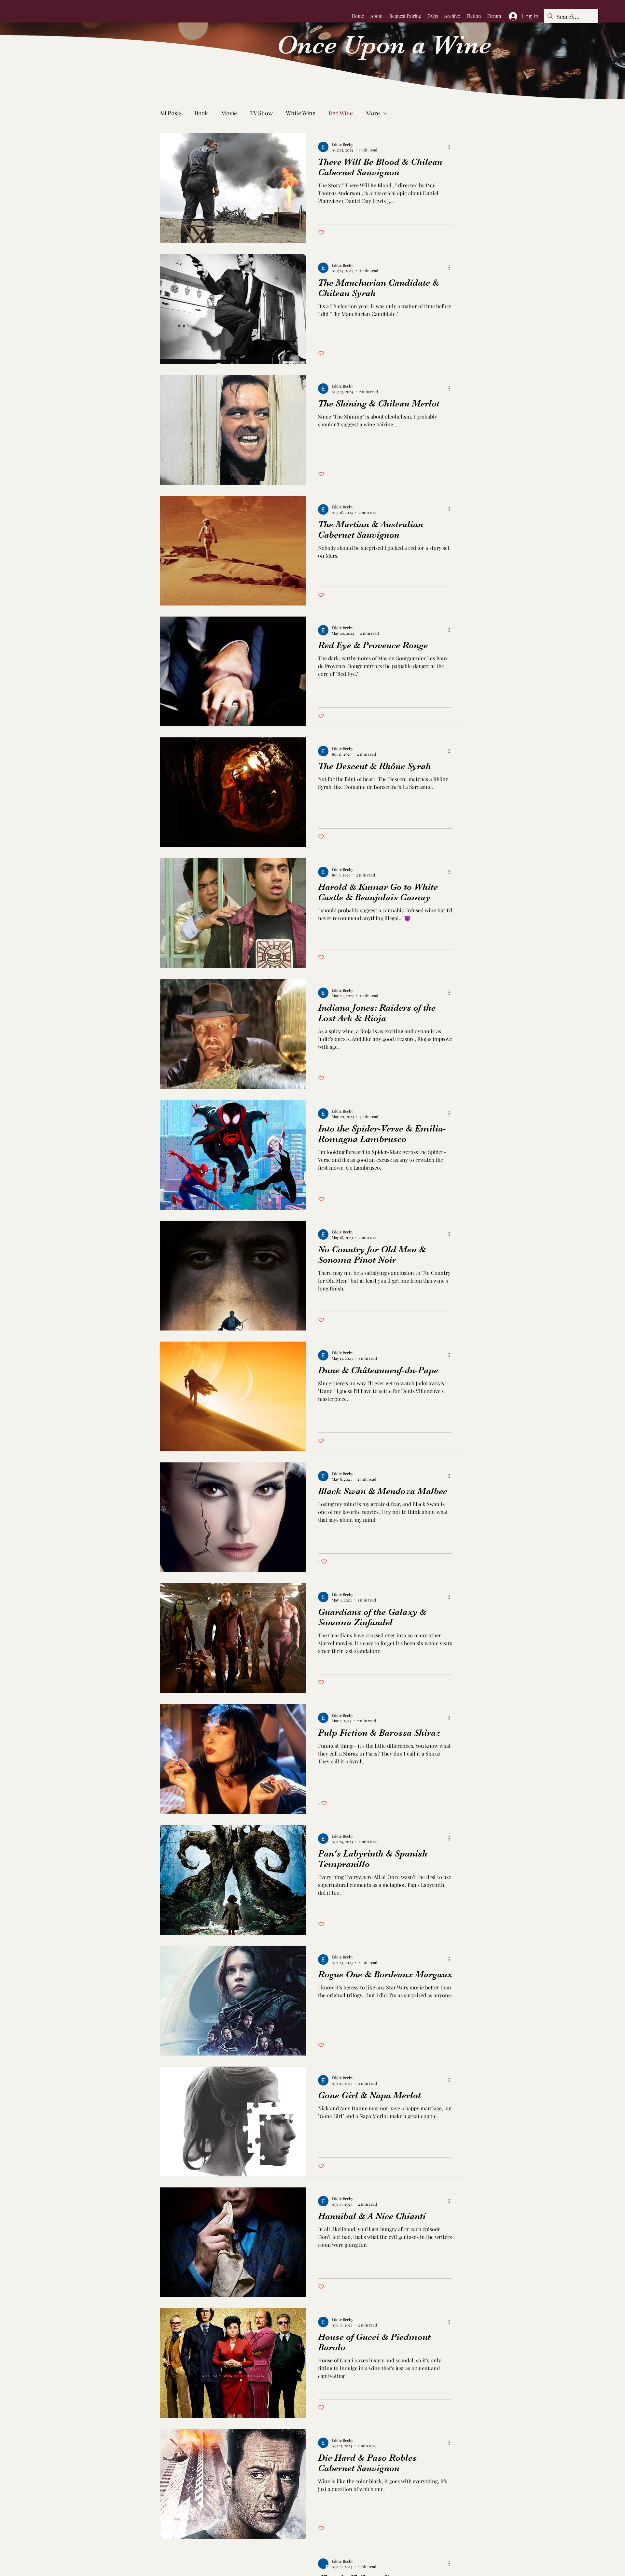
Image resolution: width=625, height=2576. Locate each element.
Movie (229, 113)
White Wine (301, 113)
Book (201, 113)
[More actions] (451, 147)
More (373, 113)
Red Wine (341, 113)
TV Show (261, 113)
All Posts (171, 113)
